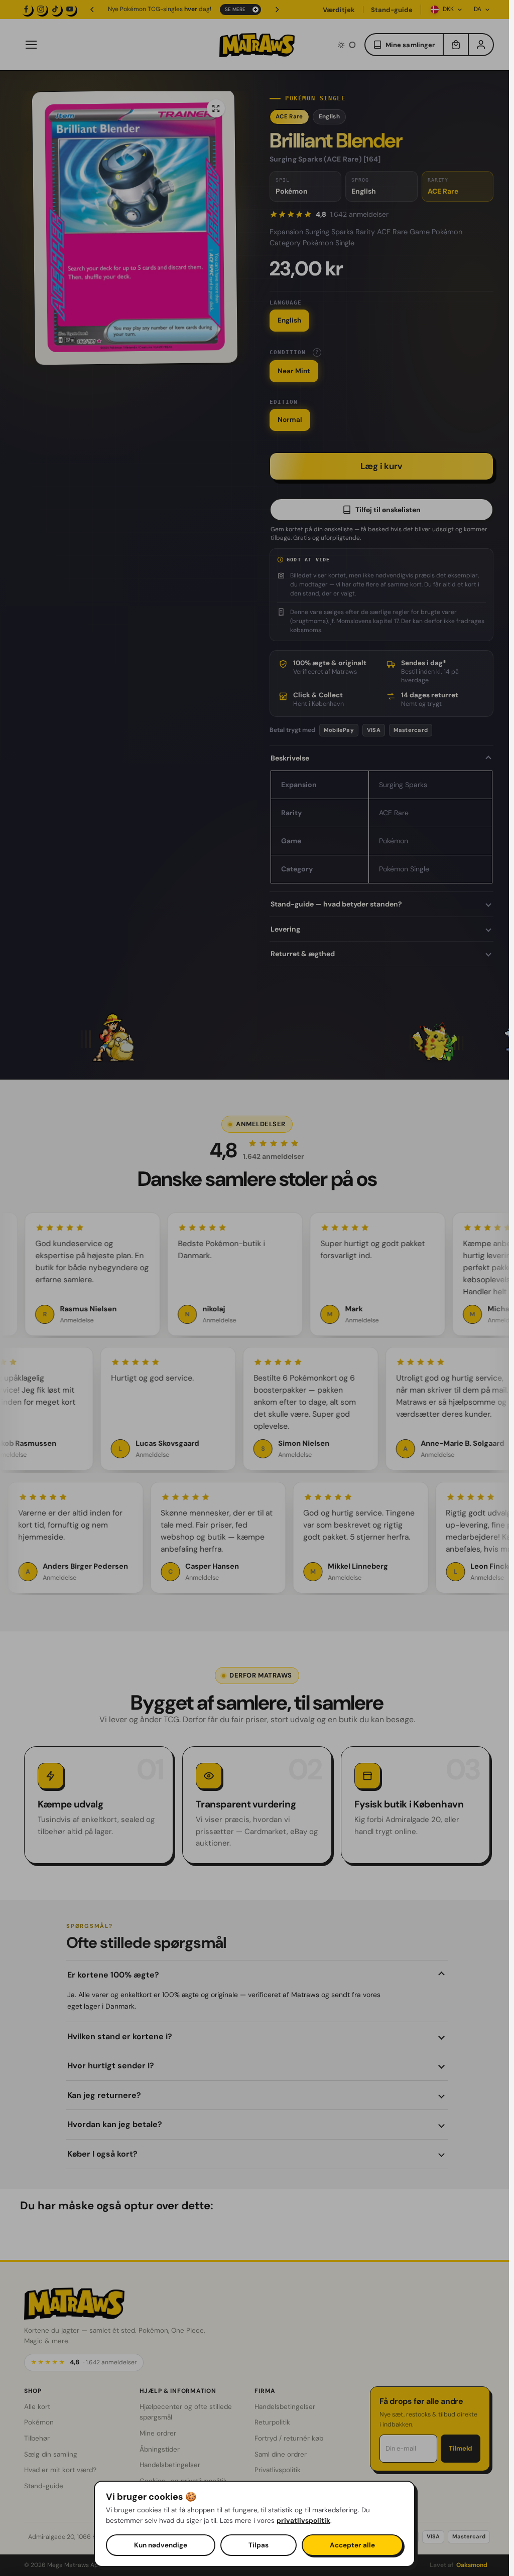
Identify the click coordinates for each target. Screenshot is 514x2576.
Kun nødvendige (161, 2545)
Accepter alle (352, 2545)
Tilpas (259, 2545)
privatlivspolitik (303, 2521)
